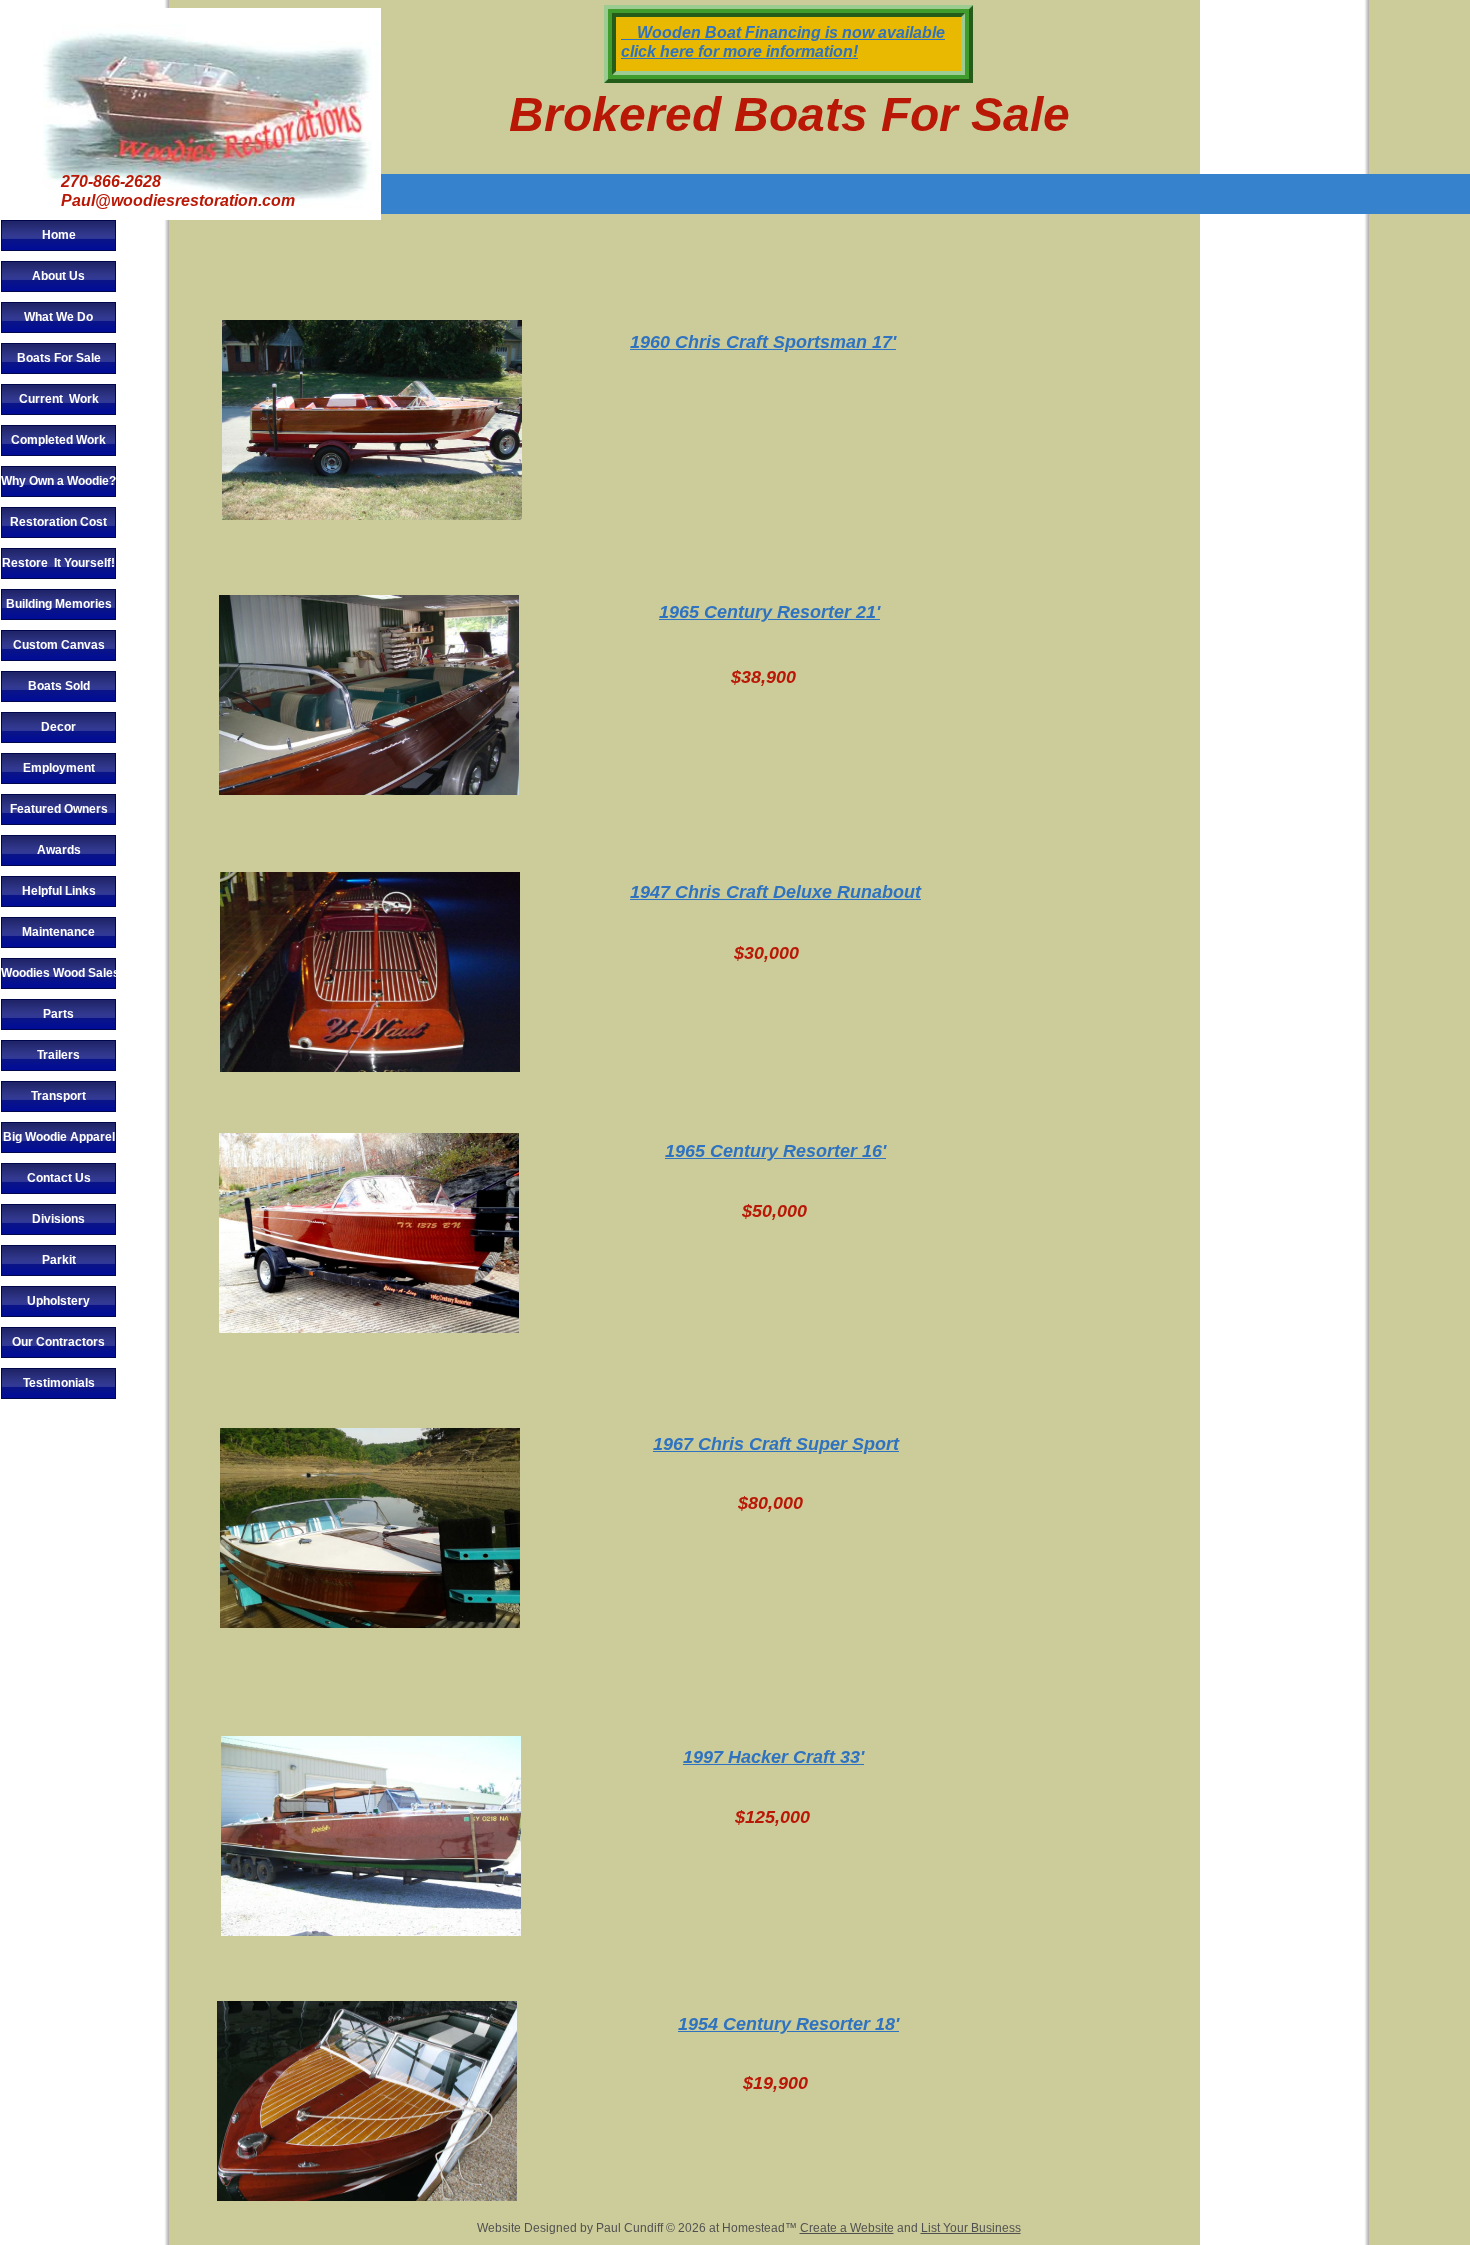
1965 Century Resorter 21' (769, 612)
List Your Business (971, 2228)
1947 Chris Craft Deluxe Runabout (775, 892)
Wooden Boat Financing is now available (785, 32)
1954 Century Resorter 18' (788, 2024)
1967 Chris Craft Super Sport (776, 1444)
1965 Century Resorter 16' (775, 1151)
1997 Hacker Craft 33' (773, 1757)
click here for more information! (739, 51)
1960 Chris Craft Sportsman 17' (763, 342)
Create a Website (847, 2228)
